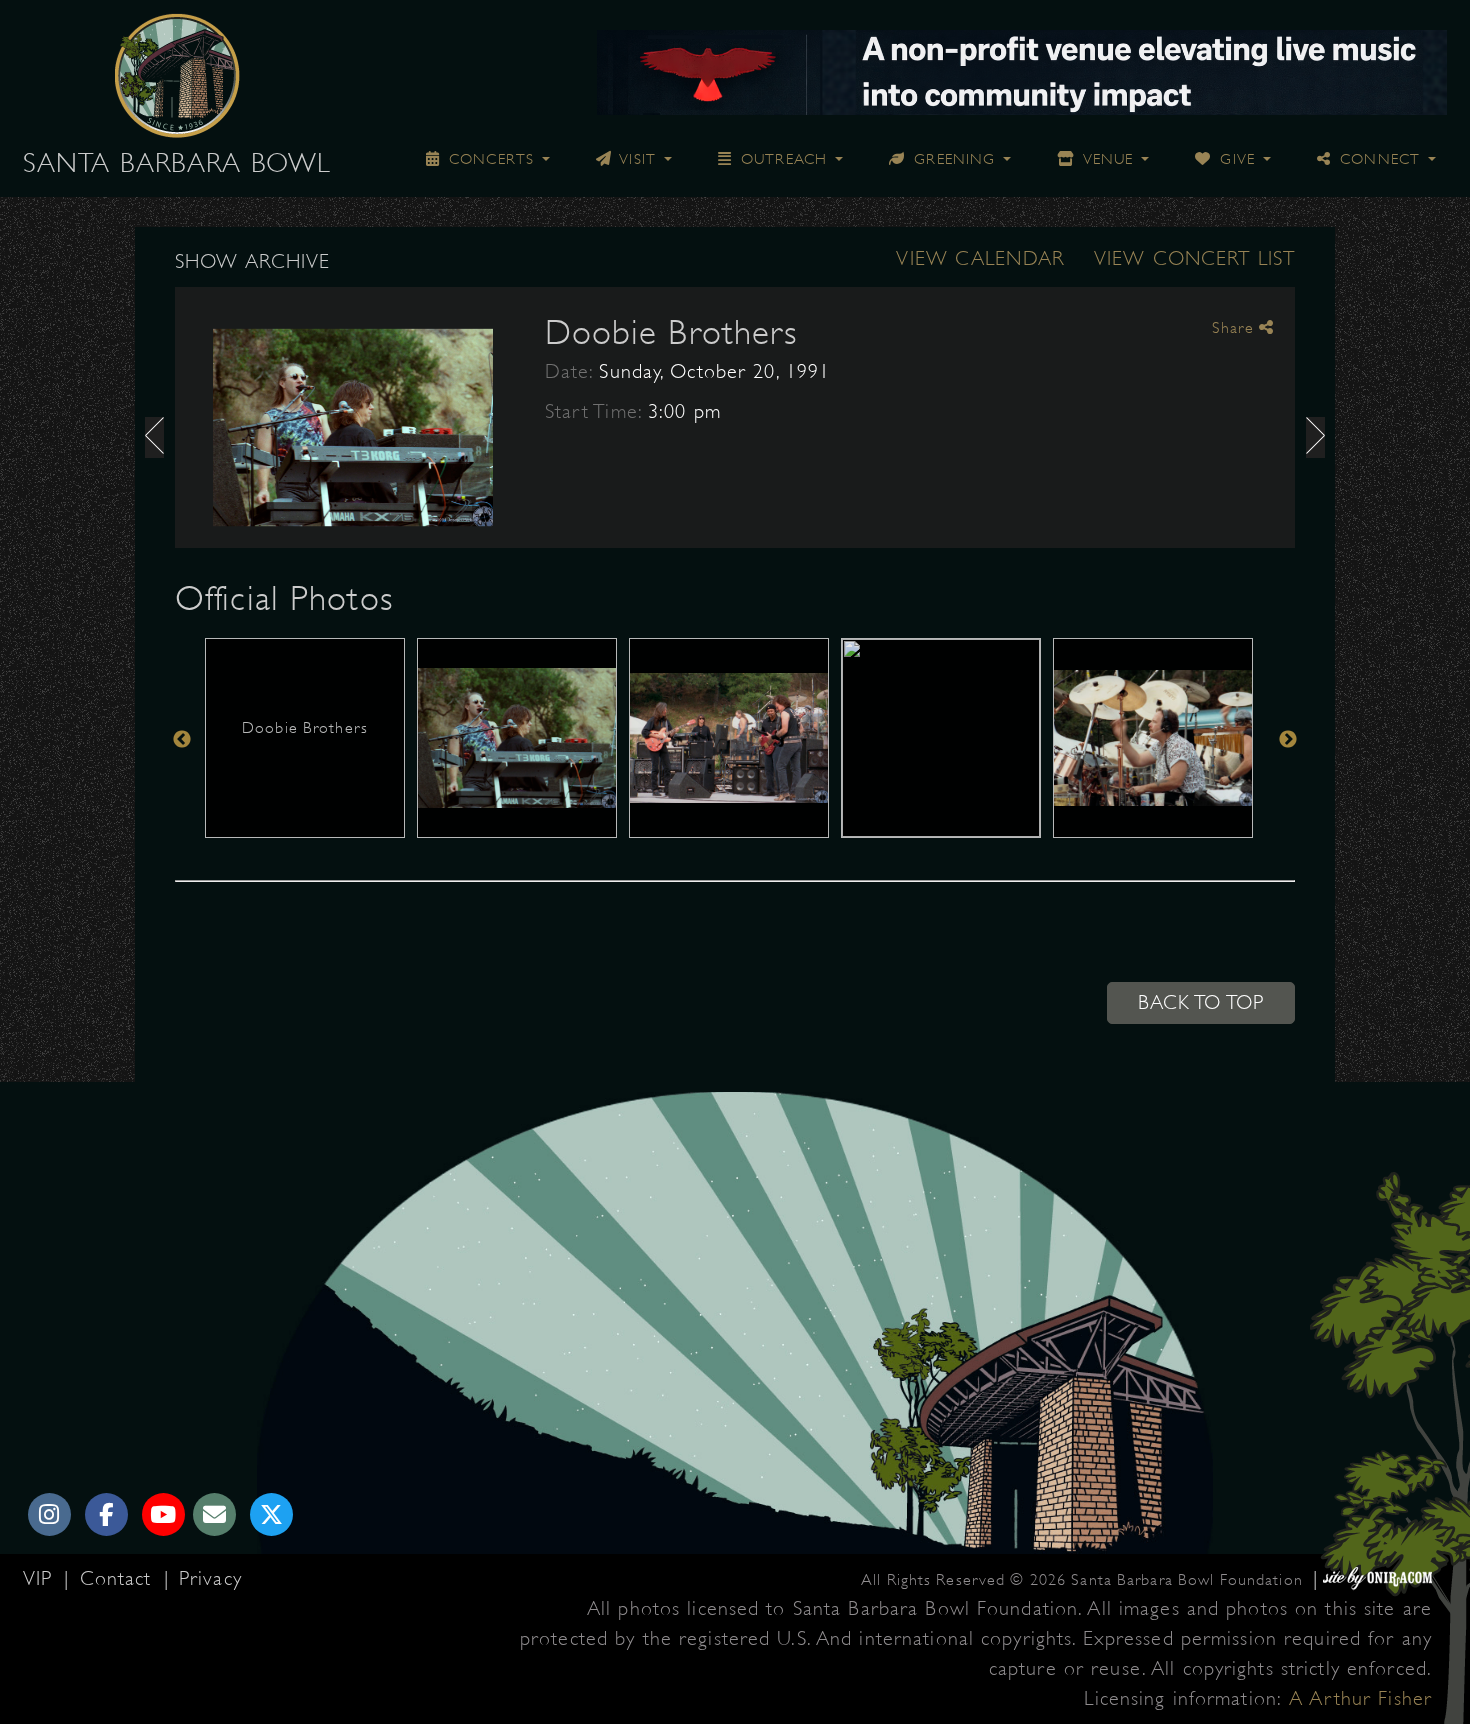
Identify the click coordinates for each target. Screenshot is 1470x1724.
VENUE (1106, 159)
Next (1288, 739)
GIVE (1235, 159)
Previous (182, 739)
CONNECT (1377, 159)
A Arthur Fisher (1360, 1698)
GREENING (952, 159)
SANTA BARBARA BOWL (177, 163)
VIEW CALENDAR (980, 258)
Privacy (210, 1578)
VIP (41, 1578)
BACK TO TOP (1201, 1002)
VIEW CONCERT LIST (1194, 258)
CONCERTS (489, 159)
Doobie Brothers (671, 332)
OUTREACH (781, 159)
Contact (119, 1578)
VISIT (636, 159)
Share (1235, 328)
